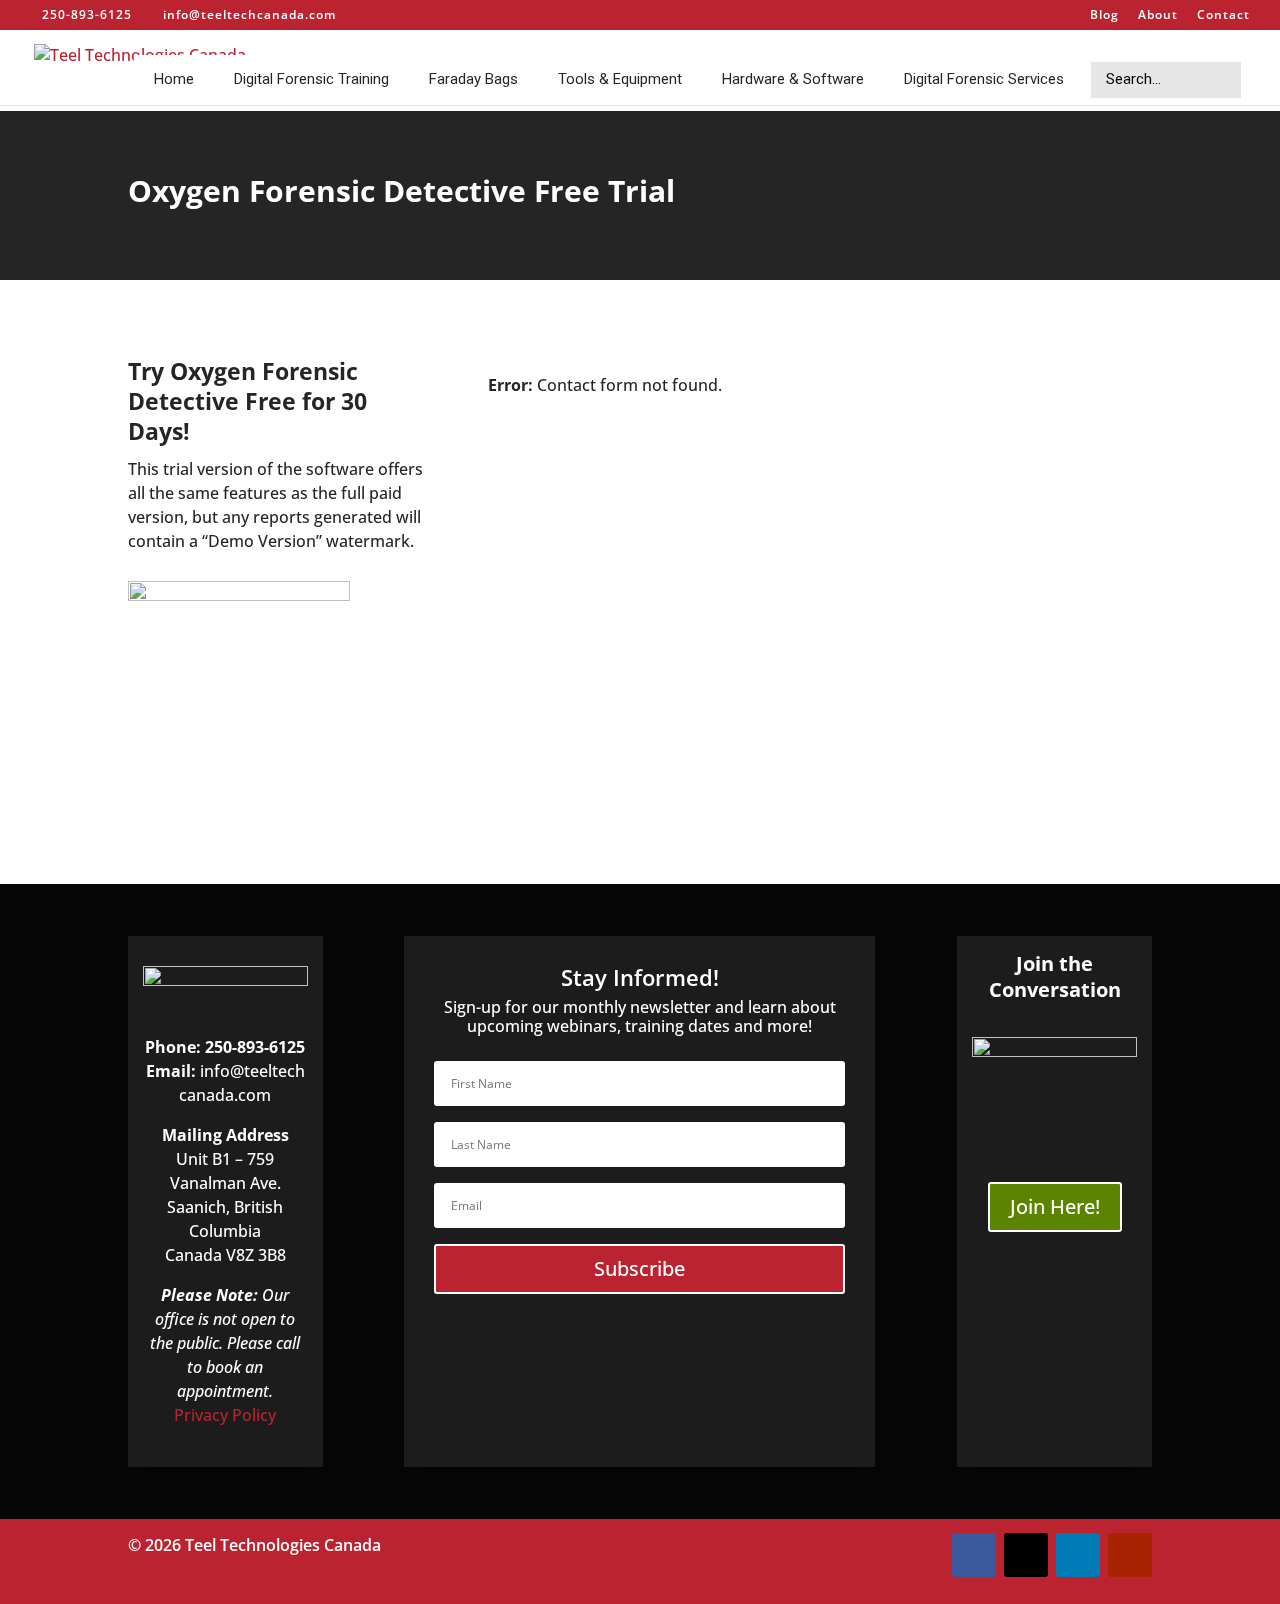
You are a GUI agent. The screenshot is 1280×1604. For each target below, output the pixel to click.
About (1158, 16)
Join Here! (1055, 1206)
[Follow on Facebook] (974, 1555)
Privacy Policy (225, 1415)
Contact (1223, 16)
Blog (1104, 16)
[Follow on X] (1026, 1555)
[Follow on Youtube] (1130, 1555)
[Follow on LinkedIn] (1078, 1555)
